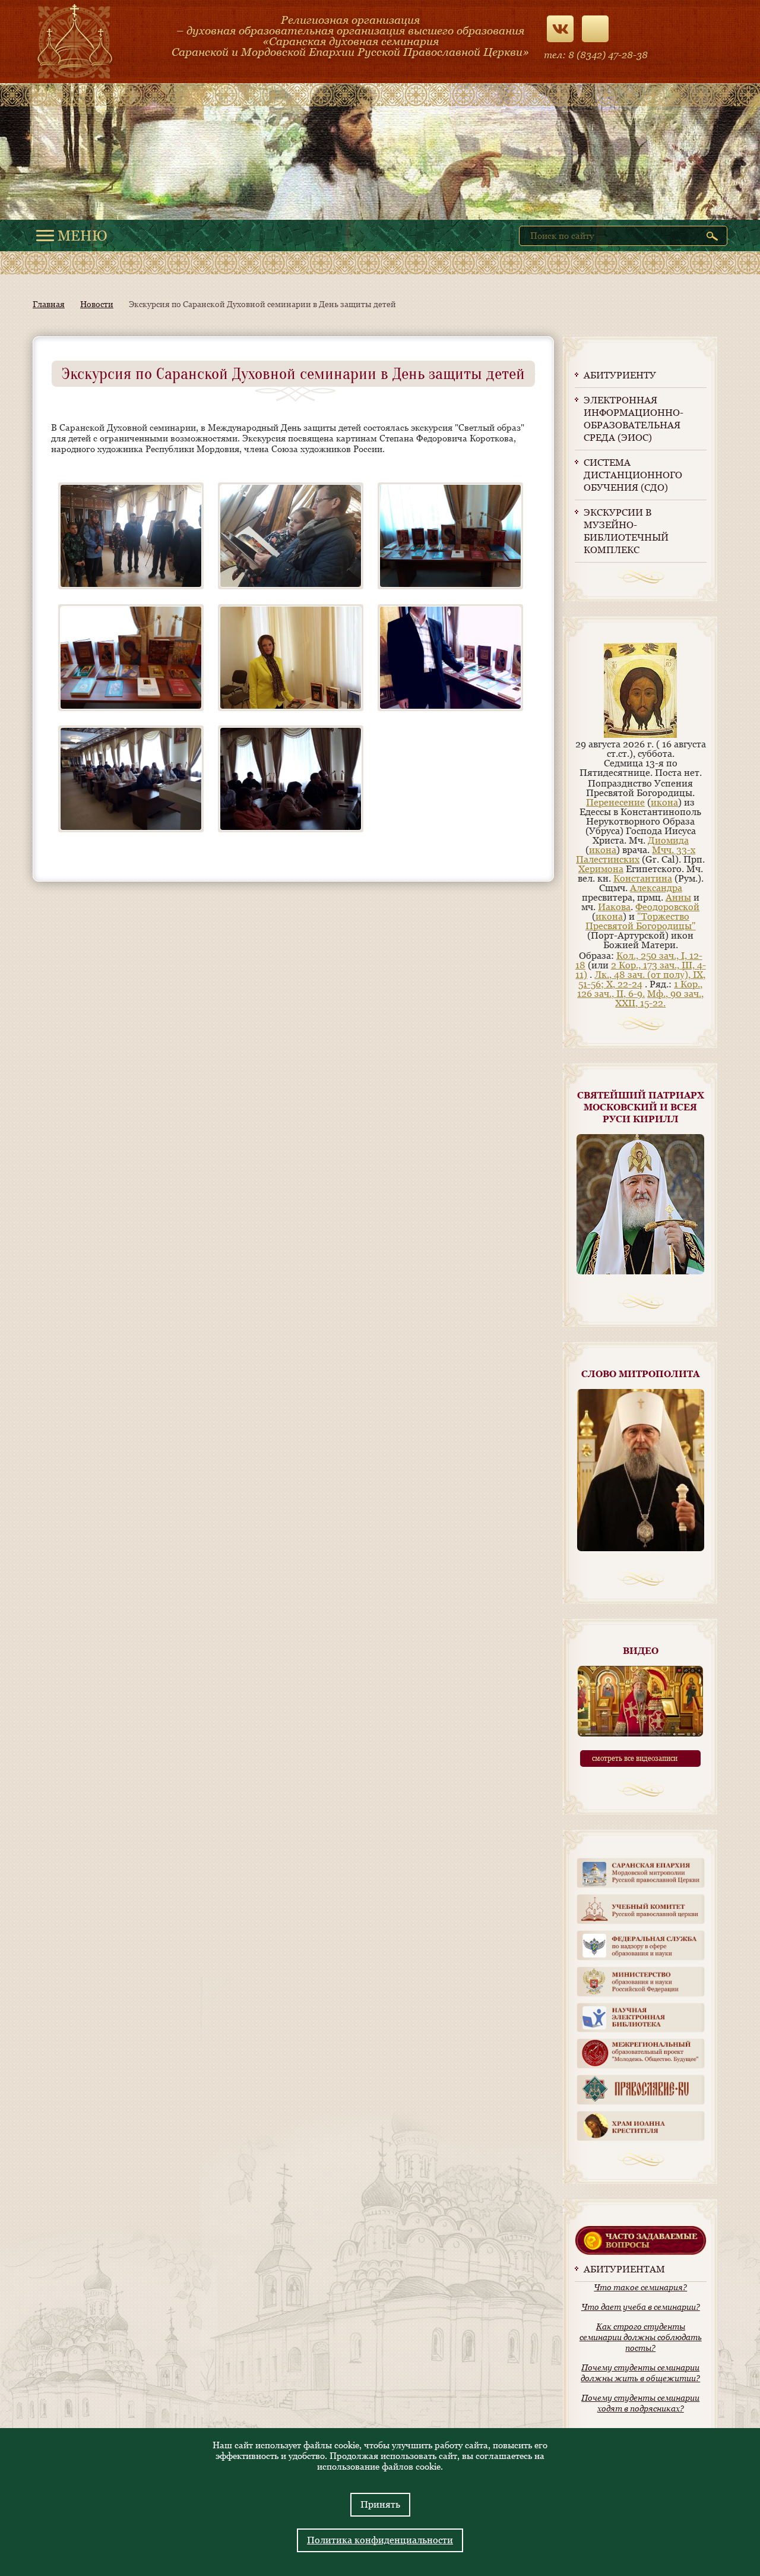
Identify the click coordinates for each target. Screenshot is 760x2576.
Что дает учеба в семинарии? (641, 2307)
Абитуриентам (624, 2269)
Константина (643, 878)
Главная (49, 304)
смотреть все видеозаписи (635, 1759)
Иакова (614, 907)
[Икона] (640, 735)
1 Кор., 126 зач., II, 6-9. (640, 989)
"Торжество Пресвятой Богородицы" (641, 921)
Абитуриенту (620, 375)
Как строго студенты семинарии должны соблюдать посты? (641, 2337)
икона (664, 802)
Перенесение (615, 802)
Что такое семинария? (640, 2287)
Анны (678, 897)
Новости (97, 304)
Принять (380, 2504)
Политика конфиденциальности (380, 2540)
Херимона (601, 869)
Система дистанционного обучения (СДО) (633, 475)
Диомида (668, 840)
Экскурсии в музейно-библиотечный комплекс (626, 531)
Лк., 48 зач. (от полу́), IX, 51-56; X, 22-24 (642, 979)
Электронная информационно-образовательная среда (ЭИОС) (634, 419)
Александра (656, 888)
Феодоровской (667, 907)
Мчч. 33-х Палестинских (636, 855)
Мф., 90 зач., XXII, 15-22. (659, 998)
